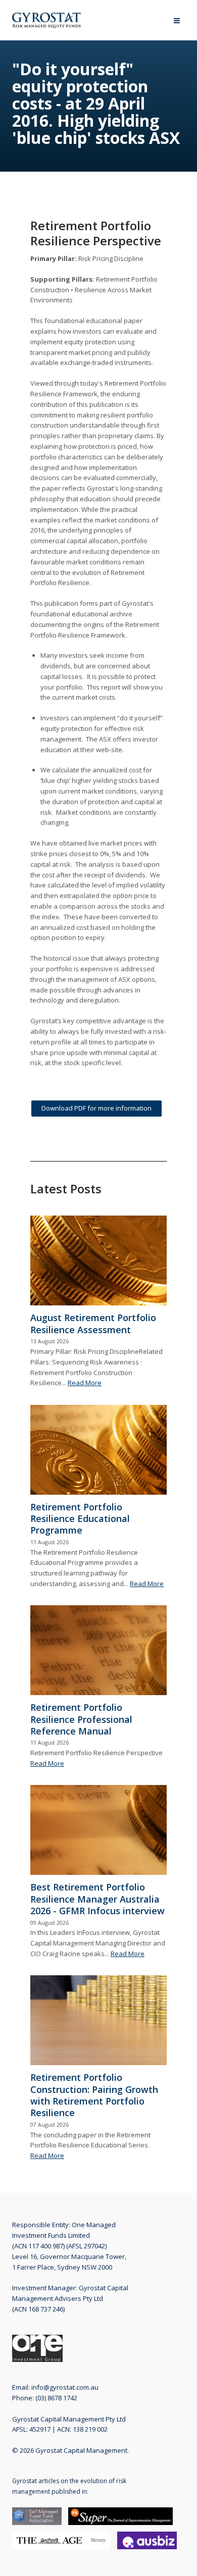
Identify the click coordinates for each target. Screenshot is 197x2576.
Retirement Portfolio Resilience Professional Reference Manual (81, 1719)
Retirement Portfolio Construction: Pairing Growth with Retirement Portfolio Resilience (94, 2095)
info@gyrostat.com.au (65, 2387)
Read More (85, 1383)
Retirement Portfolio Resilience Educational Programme (80, 1519)
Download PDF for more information (96, 1108)
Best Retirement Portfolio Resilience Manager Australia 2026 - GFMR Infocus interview (97, 1899)
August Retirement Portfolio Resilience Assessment (93, 1323)
